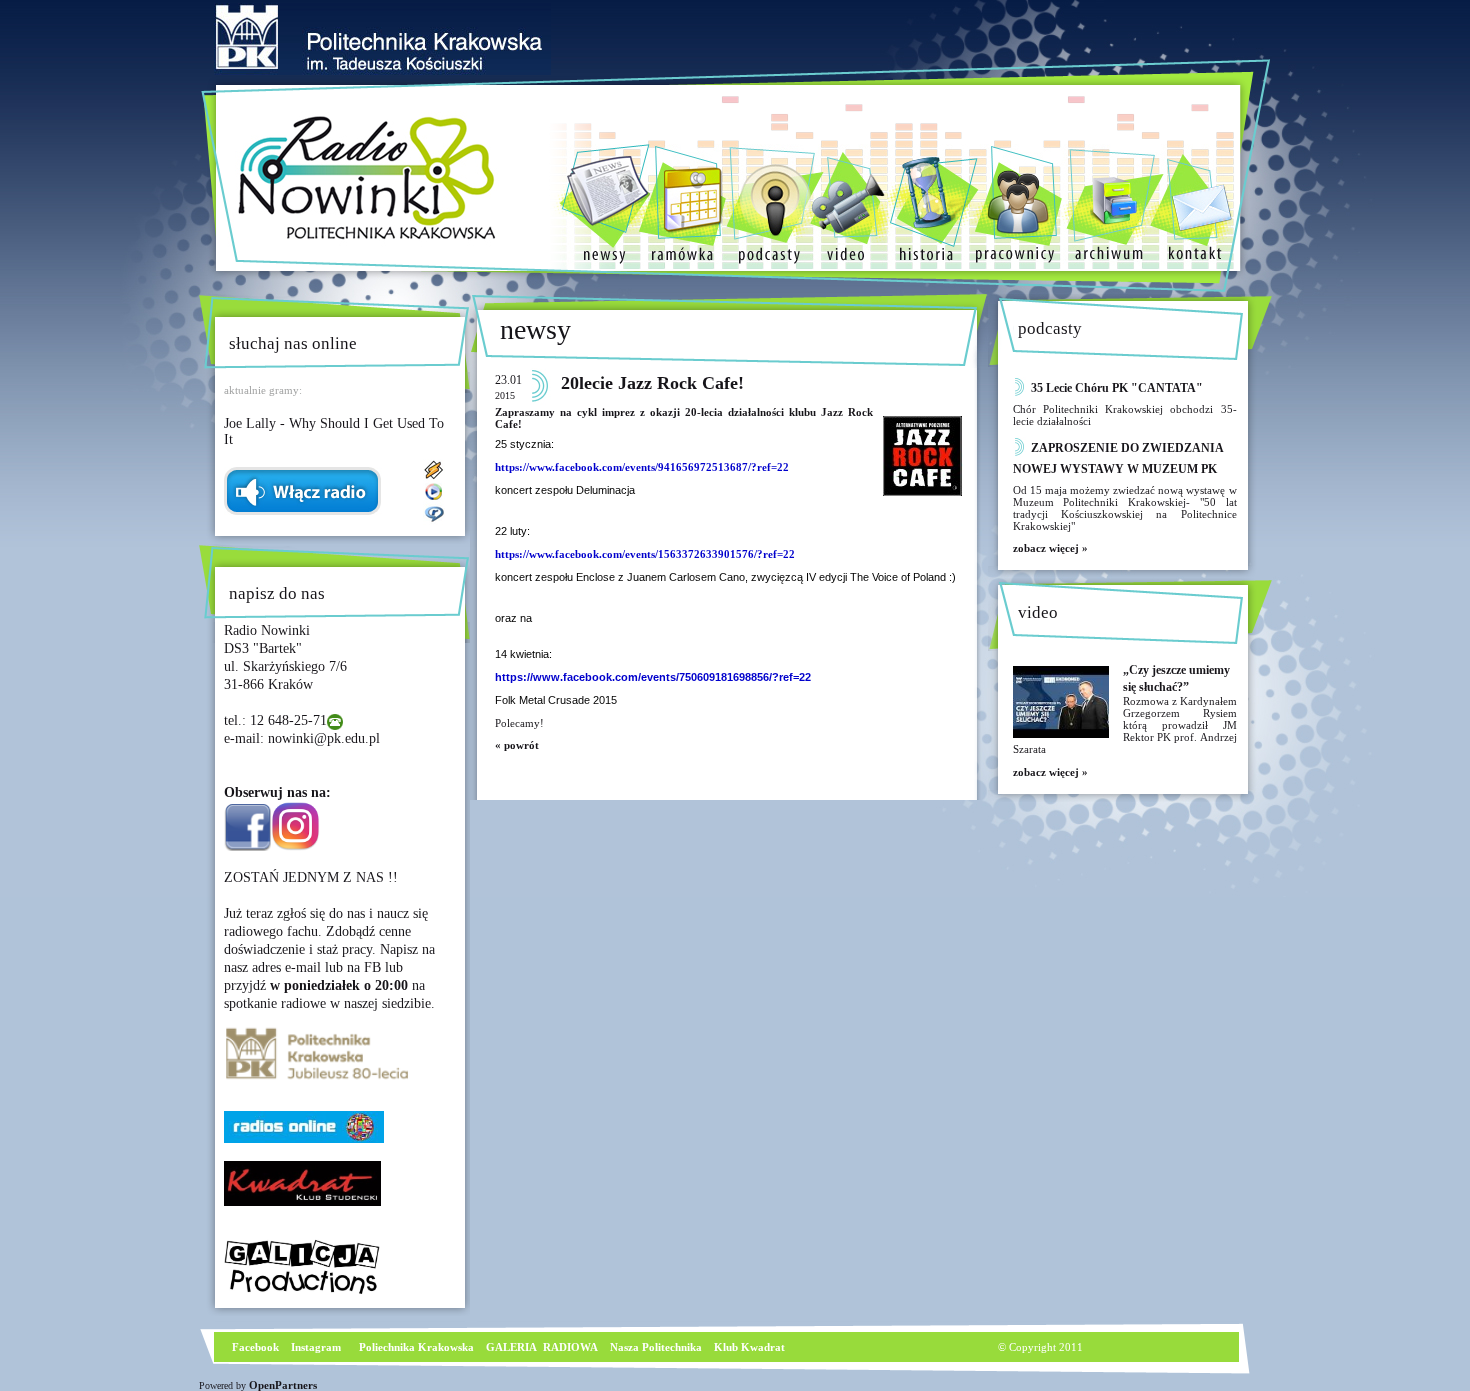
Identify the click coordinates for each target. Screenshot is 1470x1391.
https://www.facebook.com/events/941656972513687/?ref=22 (642, 467)
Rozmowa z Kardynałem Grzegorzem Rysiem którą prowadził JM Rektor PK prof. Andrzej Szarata (1125, 725)
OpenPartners (283, 1385)
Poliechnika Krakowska (418, 1347)
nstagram (318, 1347)
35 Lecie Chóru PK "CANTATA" (1117, 388)
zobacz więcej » (1050, 548)
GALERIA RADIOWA (542, 1347)
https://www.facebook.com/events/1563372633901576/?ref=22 (645, 554)
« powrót (517, 745)
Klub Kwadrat (749, 1347)
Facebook (254, 1347)
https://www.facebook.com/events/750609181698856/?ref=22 (653, 677)
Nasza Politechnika (656, 1347)
